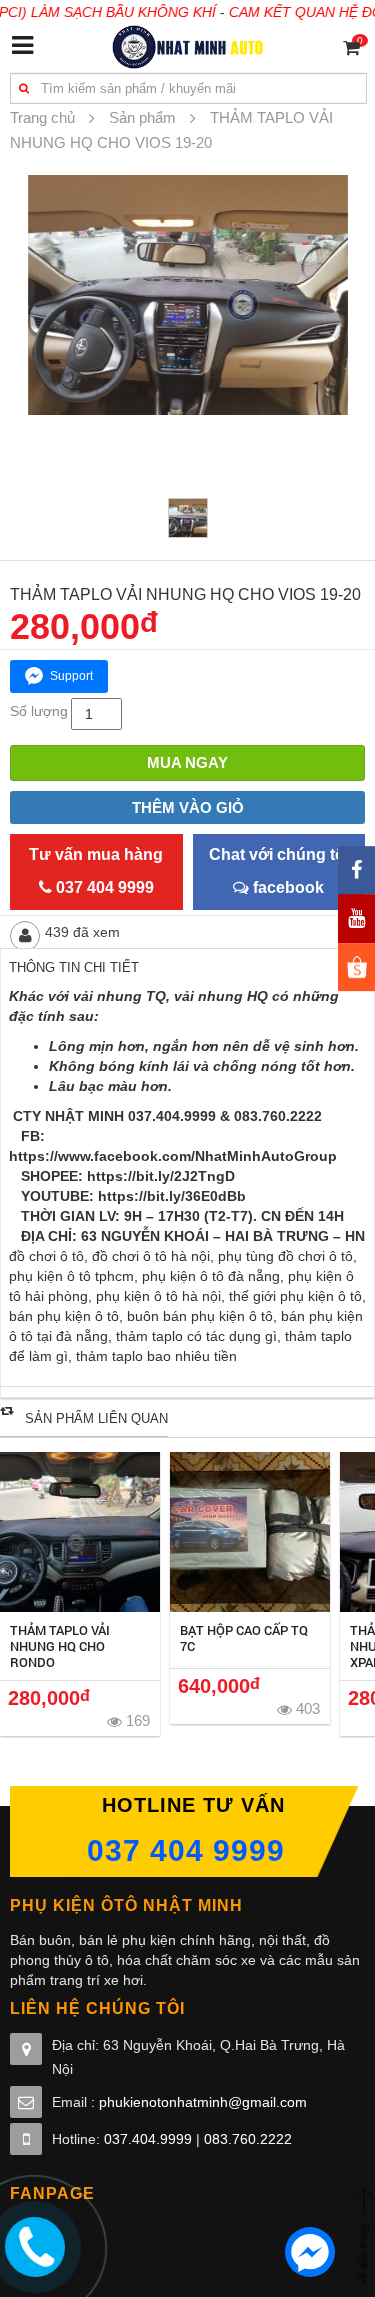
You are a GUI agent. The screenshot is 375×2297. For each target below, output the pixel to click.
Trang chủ (42, 117)
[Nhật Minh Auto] (187, 46)
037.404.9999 (148, 2139)
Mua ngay (187, 762)
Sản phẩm (142, 117)
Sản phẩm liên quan (96, 1418)
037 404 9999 (186, 1850)
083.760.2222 (248, 2139)
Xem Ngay (80, 1532)
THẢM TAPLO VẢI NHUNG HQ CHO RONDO (60, 1646)
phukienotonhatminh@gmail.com (203, 2102)
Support (71, 676)
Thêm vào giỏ (188, 807)
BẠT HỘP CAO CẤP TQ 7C (244, 1638)
